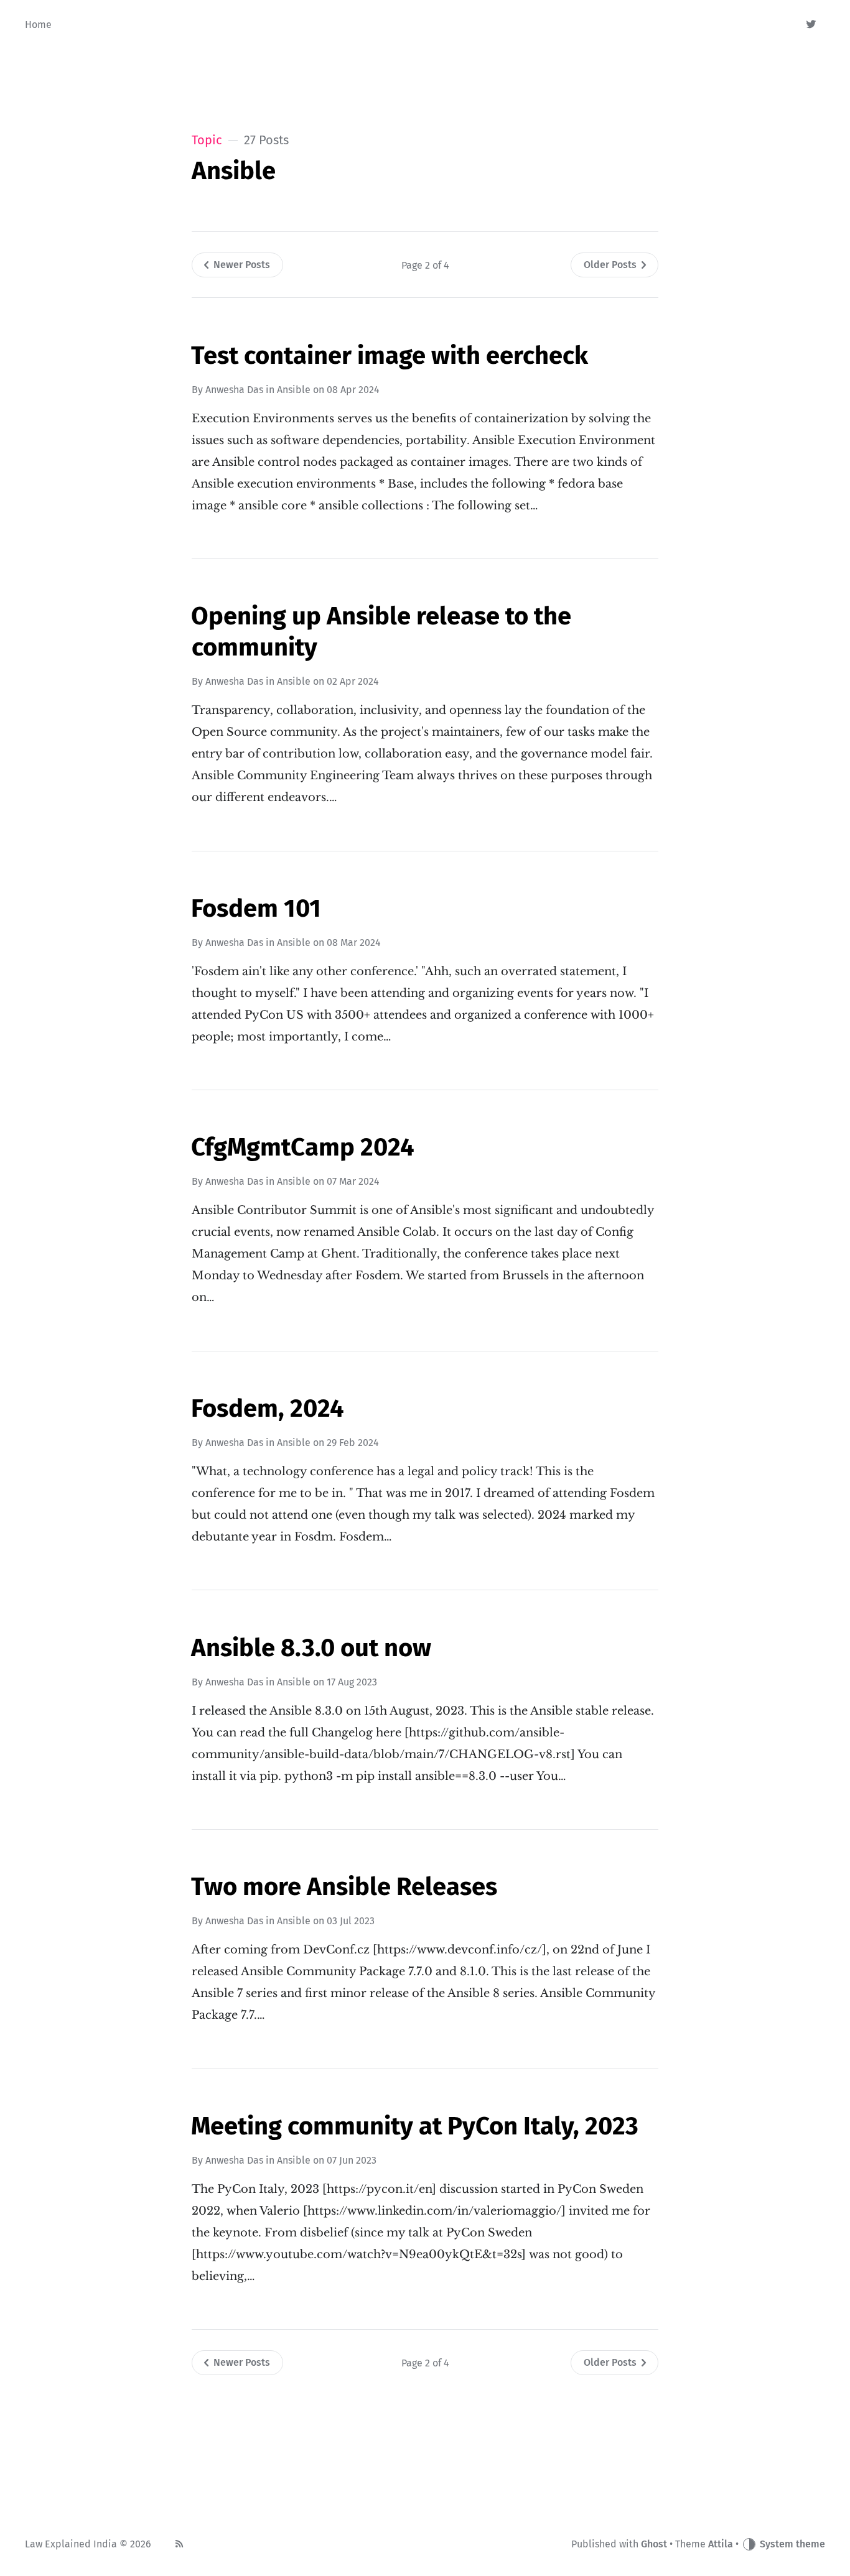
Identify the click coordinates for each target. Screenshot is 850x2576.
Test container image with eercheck (390, 356)
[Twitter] (812, 25)
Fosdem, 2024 (268, 1409)
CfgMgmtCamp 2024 (303, 1147)
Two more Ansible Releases (344, 1887)
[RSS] (179, 2544)
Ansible (294, 390)
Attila (721, 2544)
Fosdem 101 (256, 909)
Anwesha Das (234, 390)
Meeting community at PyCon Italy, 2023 (415, 2126)
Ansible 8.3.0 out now (311, 1648)
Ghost (654, 2544)
